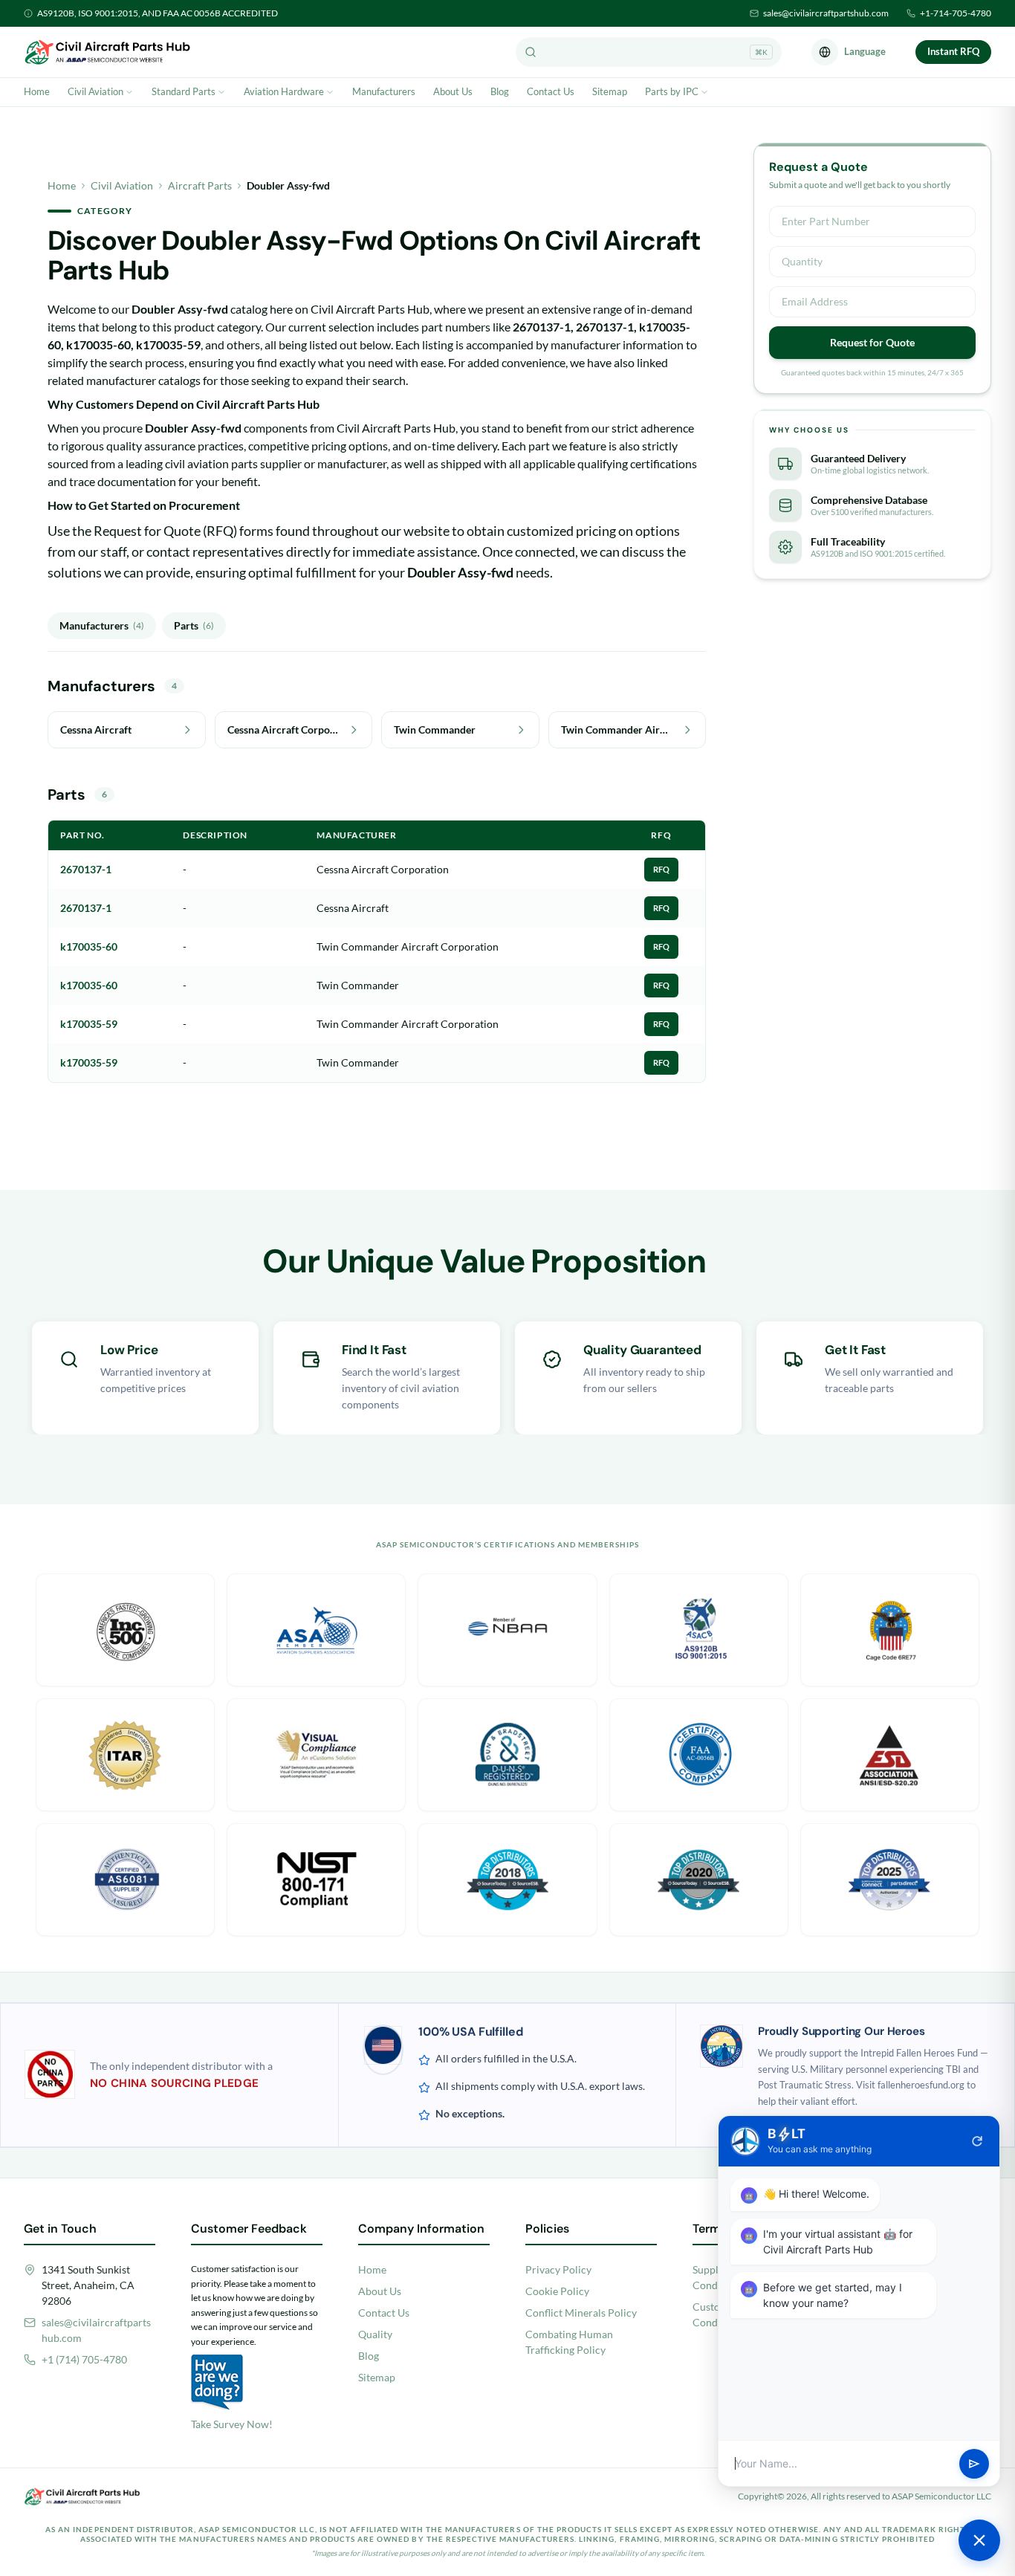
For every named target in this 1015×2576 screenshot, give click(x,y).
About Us (453, 91)
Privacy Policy (558, 2269)
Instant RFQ (953, 51)
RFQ (661, 869)
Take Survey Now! (232, 2424)
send (974, 2464)
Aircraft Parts (200, 185)
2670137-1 (86, 869)
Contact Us (551, 91)
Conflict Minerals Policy (581, 2313)
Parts (194, 625)
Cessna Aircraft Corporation (383, 869)
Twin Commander (358, 985)
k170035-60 (89, 946)
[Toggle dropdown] (129, 92)
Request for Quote (872, 342)
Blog (500, 91)
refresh (977, 2141)
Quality (375, 2334)
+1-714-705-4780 (956, 13)
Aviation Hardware (284, 91)
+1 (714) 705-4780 (84, 2359)
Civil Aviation (95, 91)
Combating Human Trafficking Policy (569, 2342)
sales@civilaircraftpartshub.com (826, 13)
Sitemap (610, 91)
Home (37, 91)
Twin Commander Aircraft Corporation (408, 946)
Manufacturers (384, 91)
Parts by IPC (672, 91)
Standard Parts (184, 91)
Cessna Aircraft (353, 908)
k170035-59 (89, 1024)
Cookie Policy (557, 2291)
